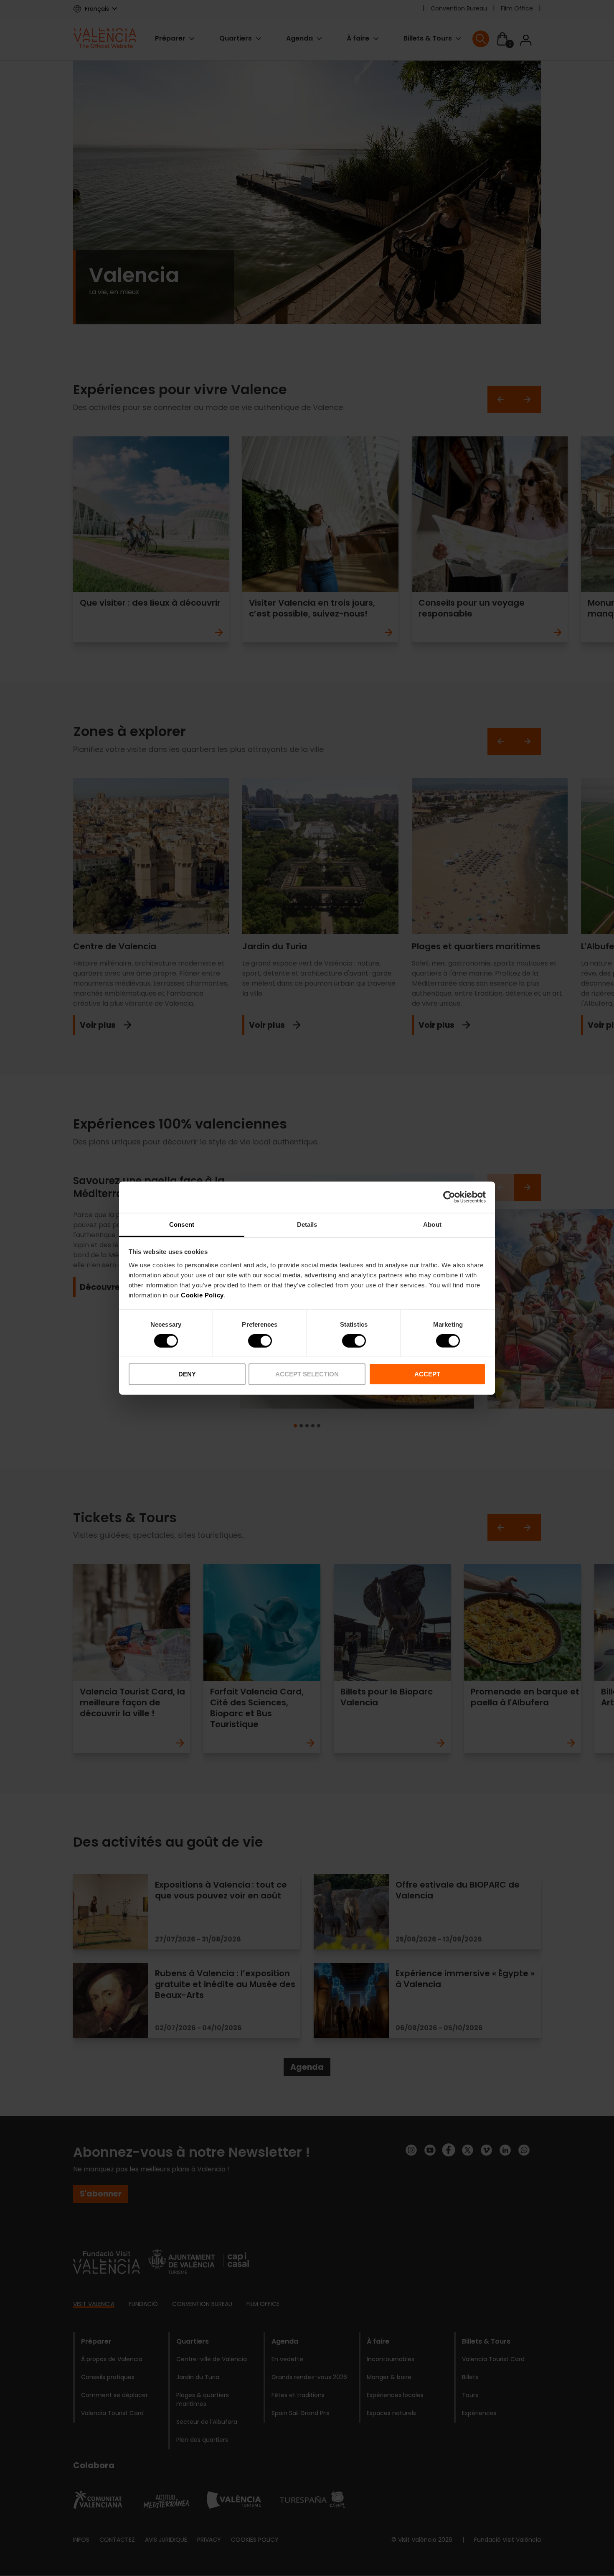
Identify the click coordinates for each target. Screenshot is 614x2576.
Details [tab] (307, 1224)
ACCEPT (427, 1374)
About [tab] (432, 1224)
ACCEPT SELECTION (307, 1374)
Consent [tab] (182, 1224)
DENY (187, 1374)
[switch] (260, 1341)
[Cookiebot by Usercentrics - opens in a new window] (449, 1197)
